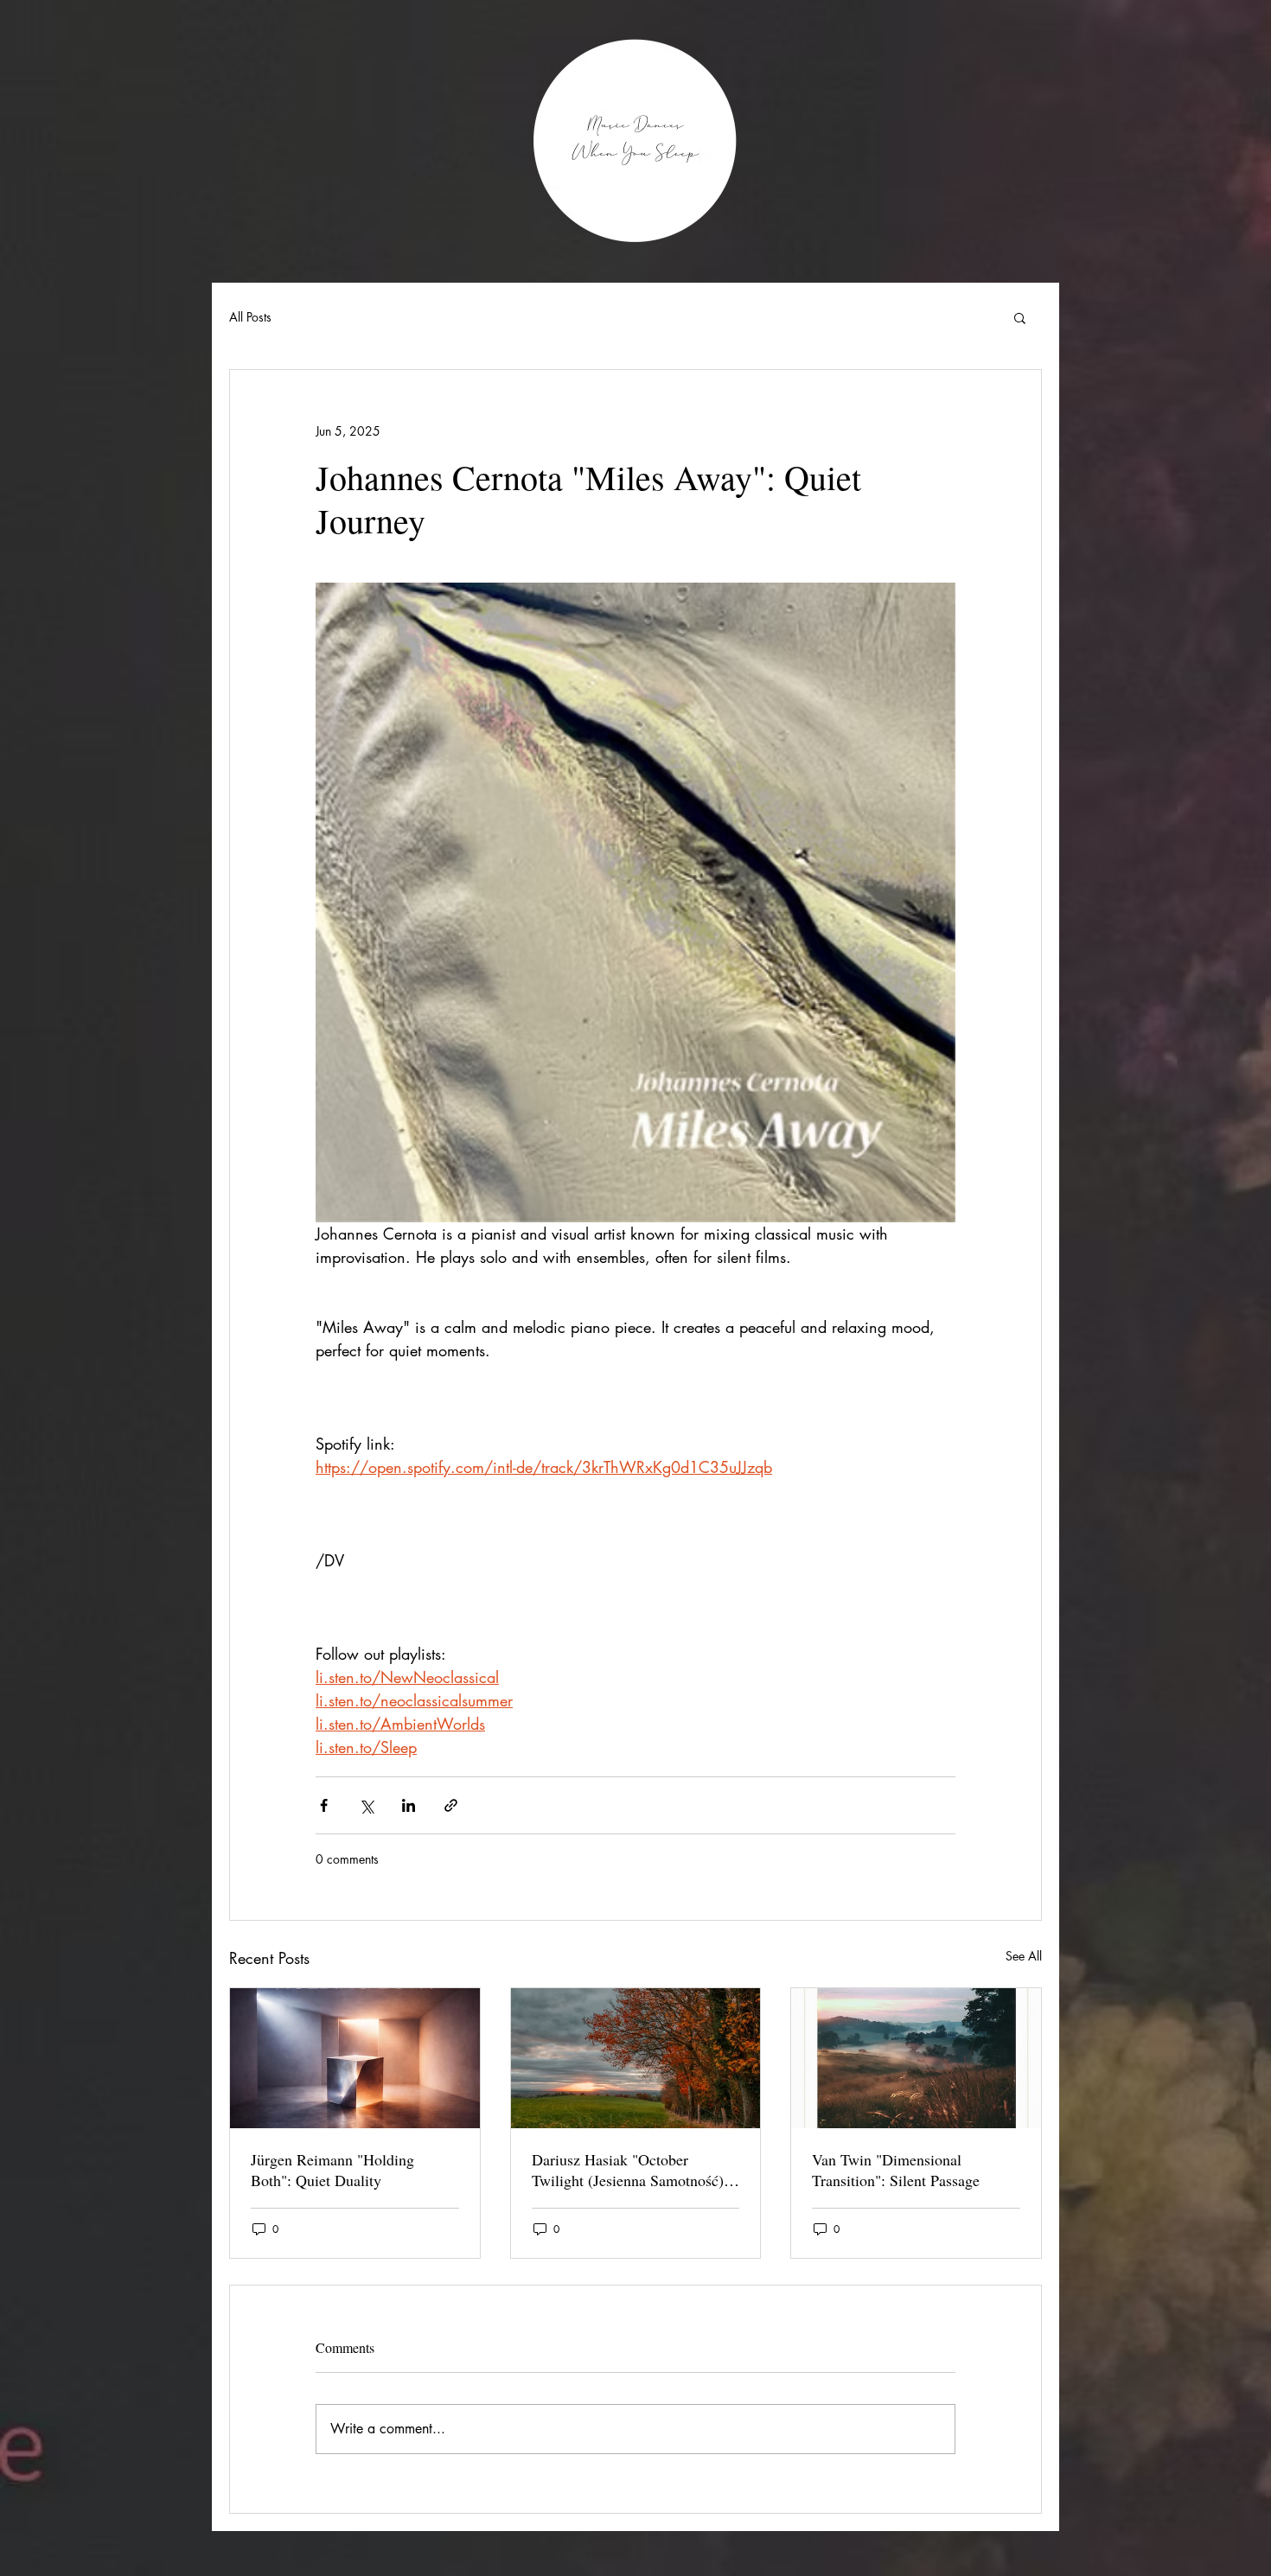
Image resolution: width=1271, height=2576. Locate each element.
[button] (1020, 317)
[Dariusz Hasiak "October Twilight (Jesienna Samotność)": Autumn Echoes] (636, 2058)
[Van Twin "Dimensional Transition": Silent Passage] (916, 2058)
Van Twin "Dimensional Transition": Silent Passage (896, 2170)
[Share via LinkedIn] (409, 1805)
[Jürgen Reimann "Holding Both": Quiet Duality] (355, 2058)
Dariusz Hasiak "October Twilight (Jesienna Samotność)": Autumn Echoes (633, 2170)
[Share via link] (451, 1805)
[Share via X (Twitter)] (366, 1805)
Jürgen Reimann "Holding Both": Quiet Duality (332, 2170)
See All (1024, 1956)
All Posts (250, 317)
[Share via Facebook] (324, 1805)
